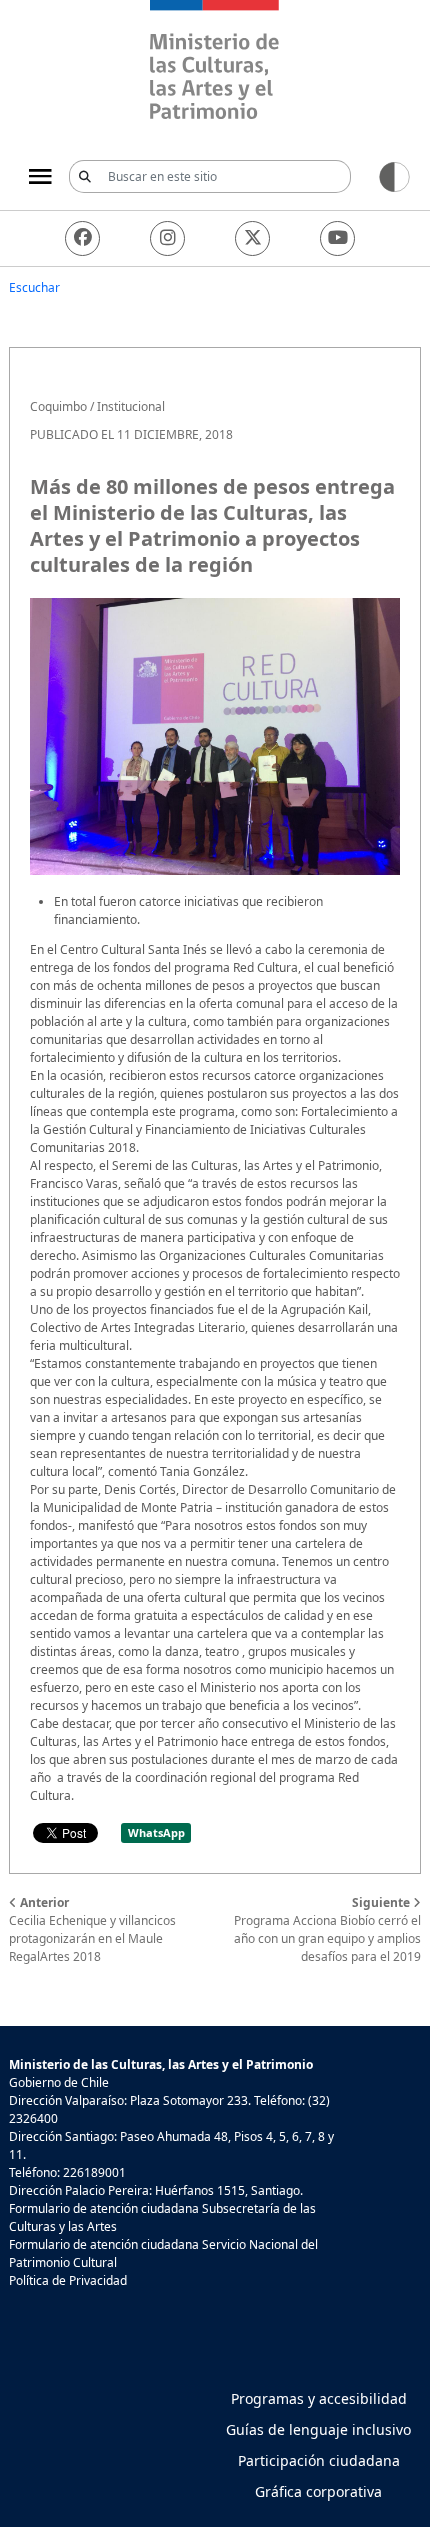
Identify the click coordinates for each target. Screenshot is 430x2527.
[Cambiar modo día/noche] (394, 175)
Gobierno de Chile (59, 2082)
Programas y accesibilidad (319, 2398)
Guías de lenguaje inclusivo (318, 2429)
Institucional (131, 406)
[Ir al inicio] (215, 62)
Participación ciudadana (319, 2460)
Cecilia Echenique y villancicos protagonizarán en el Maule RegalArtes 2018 (92, 1929)
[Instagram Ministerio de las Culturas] (167, 238)
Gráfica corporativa (318, 2491)
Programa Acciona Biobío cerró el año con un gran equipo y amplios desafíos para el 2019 (327, 1929)
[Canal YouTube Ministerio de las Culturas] (337, 238)
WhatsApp (156, 1832)
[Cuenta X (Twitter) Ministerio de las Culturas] (252, 238)
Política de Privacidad (68, 2280)
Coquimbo (58, 406)
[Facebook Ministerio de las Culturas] (82, 238)
